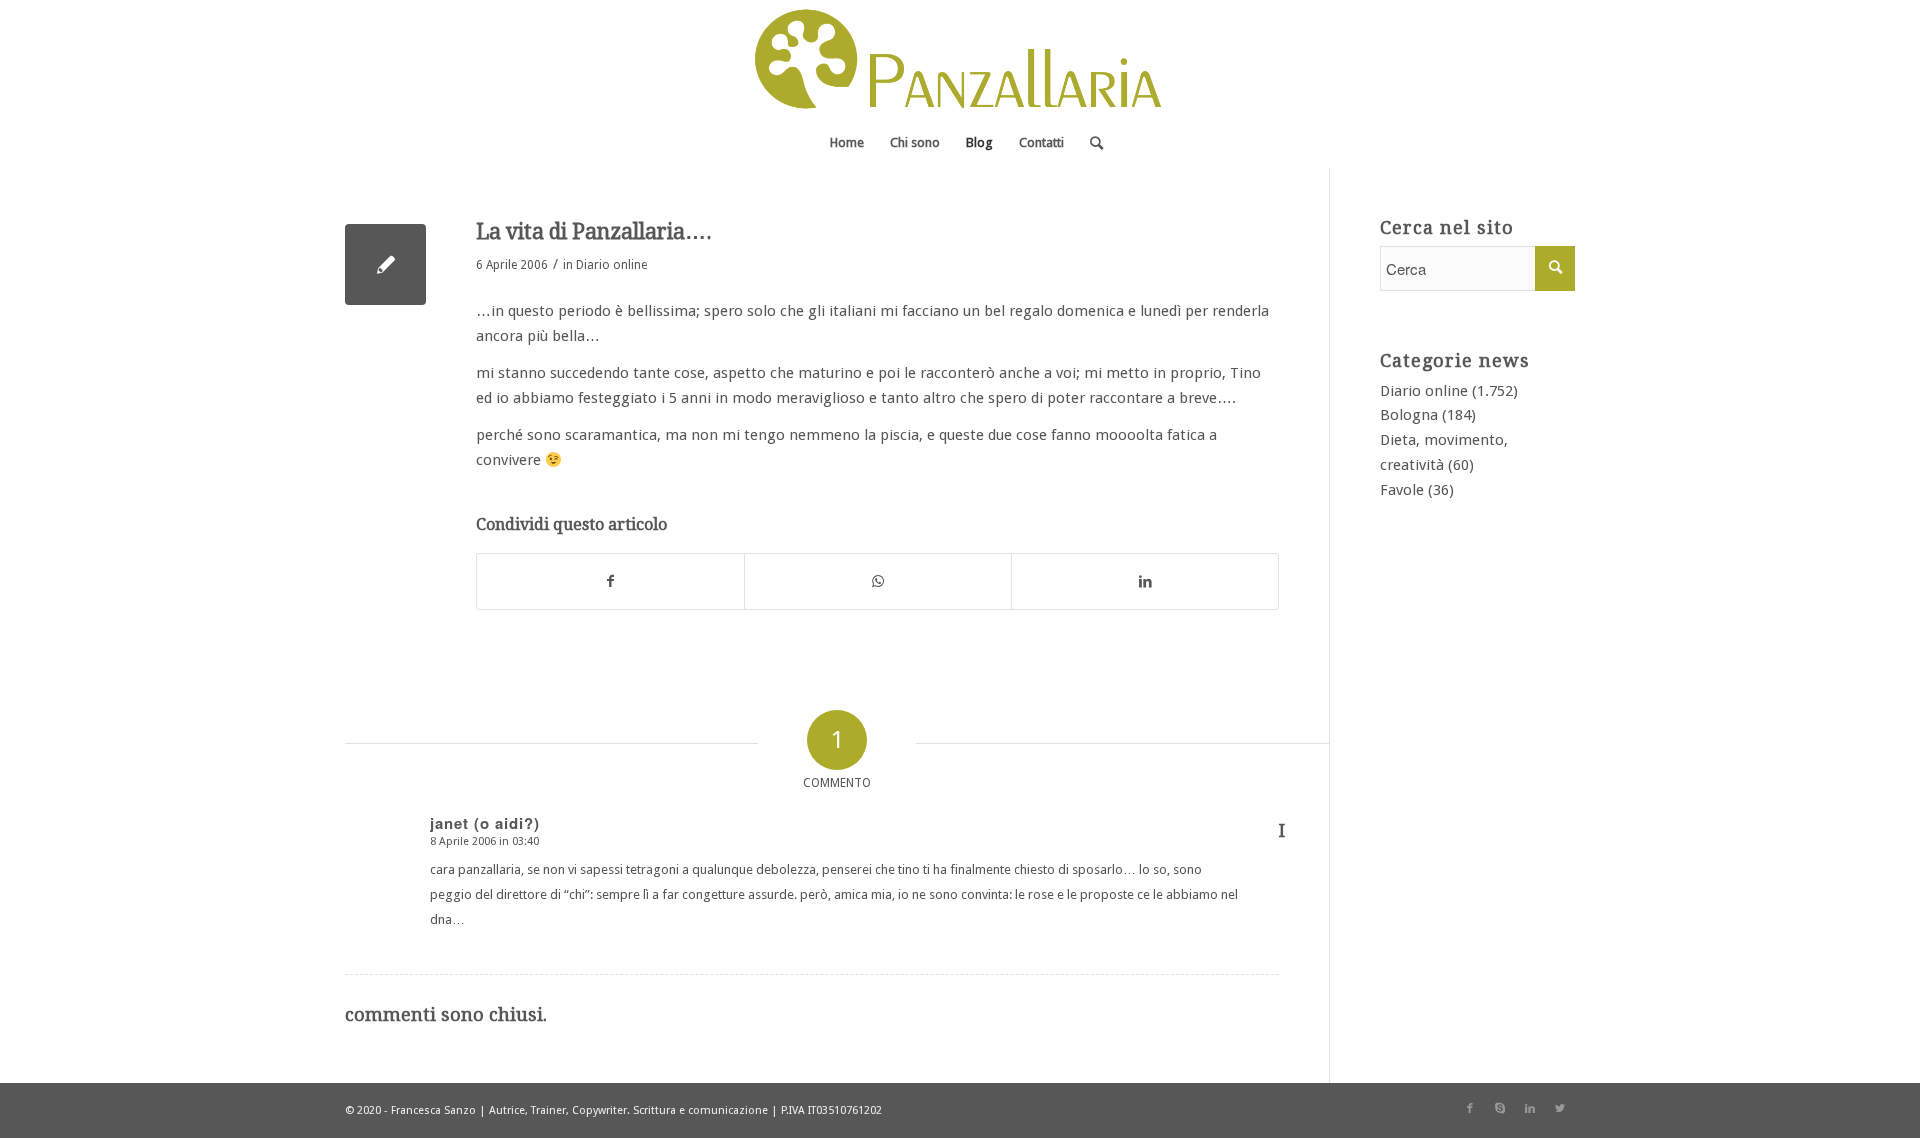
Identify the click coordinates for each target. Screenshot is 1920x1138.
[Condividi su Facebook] (610, 581)
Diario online (611, 265)
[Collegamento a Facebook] (1470, 1109)
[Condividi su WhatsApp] (878, 581)
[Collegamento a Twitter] (1560, 1109)
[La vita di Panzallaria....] (385, 264)
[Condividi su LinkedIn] (1145, 581)
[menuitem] (847, 143)
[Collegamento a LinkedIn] (1530, 1109)
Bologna (1409, 415)
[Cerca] (1090, 143)
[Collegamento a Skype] (1500, 1109)
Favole (1402, 490)
